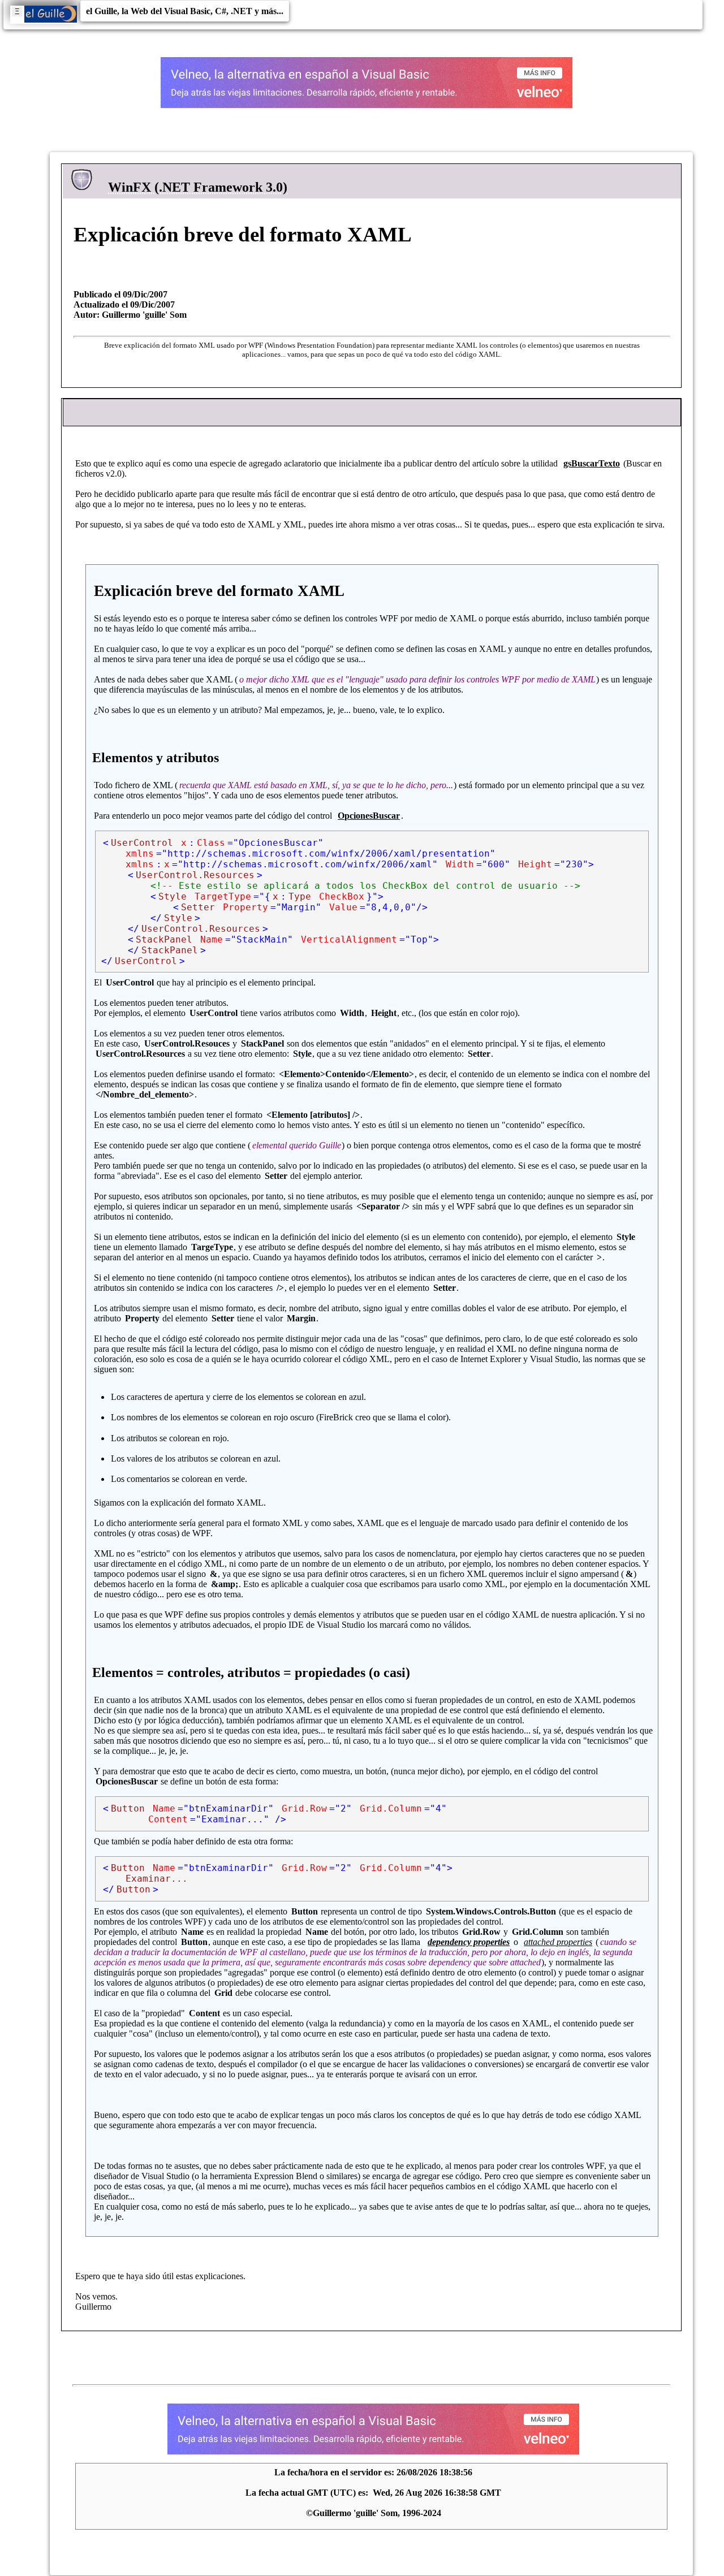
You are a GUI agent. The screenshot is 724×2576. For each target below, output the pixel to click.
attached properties (558, 1942)
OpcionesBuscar (369, 816)
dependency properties (469, 1942)
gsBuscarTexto (592, 463)
